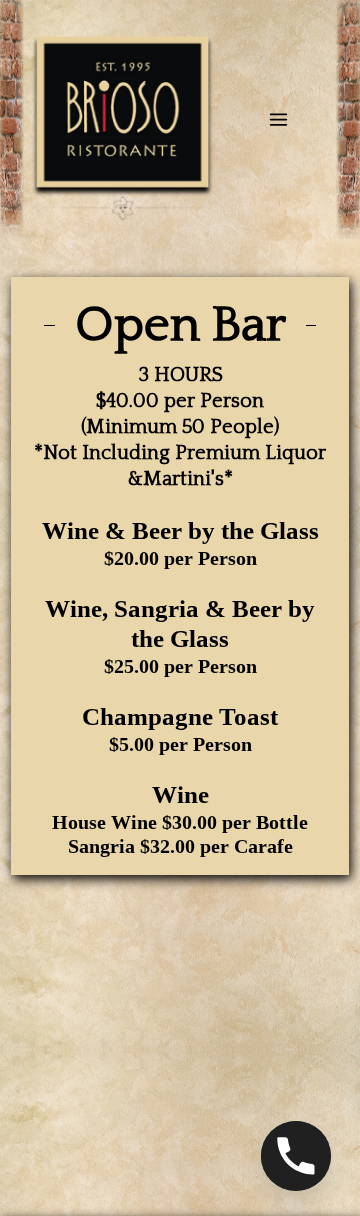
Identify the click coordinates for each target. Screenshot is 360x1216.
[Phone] (296, 1156)
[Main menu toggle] (278, 119)
